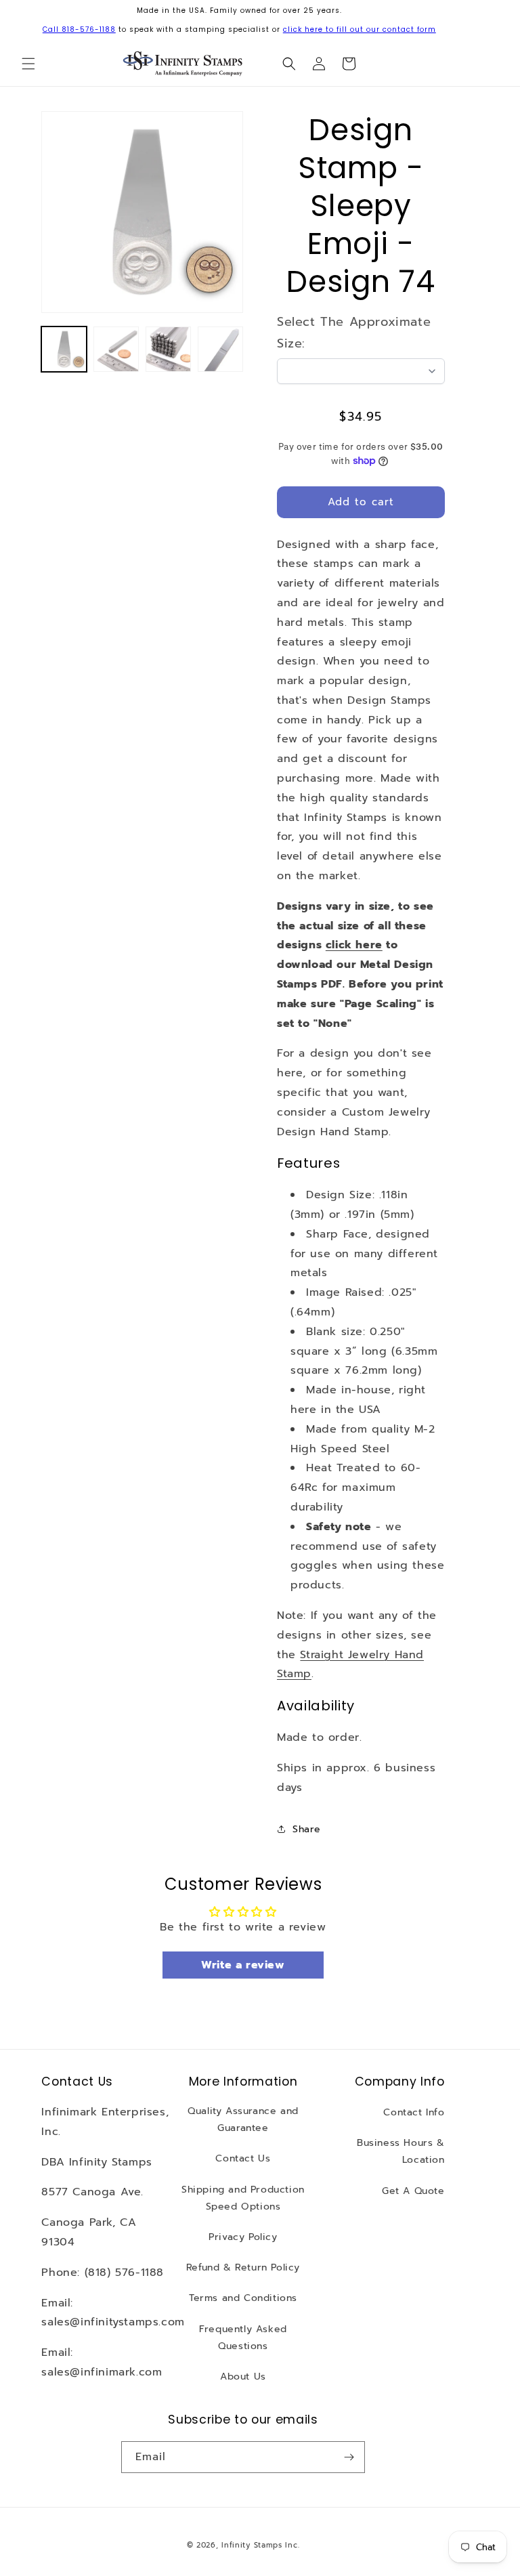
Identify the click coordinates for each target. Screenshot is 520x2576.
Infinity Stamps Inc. (260, 2545)
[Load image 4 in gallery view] (220, 349)
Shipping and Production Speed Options (243, 2198)
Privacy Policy (243, 2237)
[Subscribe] (349, 2457)
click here (354, 945)
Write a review (243, 1965)
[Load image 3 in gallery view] (168, 349)
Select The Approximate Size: (354, 333)
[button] (28, 64)
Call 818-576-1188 (79, 29)
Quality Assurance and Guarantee (243, 2119)
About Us (243, 2377)
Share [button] (307, 1829)
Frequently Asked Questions (243, 2338)
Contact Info (414, 2112)
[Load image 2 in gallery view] (116, 349)
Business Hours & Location (401, 2151)
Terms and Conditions (243, 2298)
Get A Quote (413, 2191)
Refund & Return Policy (243, 2267)
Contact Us (243, 2158)
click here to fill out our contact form (360, 29)
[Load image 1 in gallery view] (64, 349)
